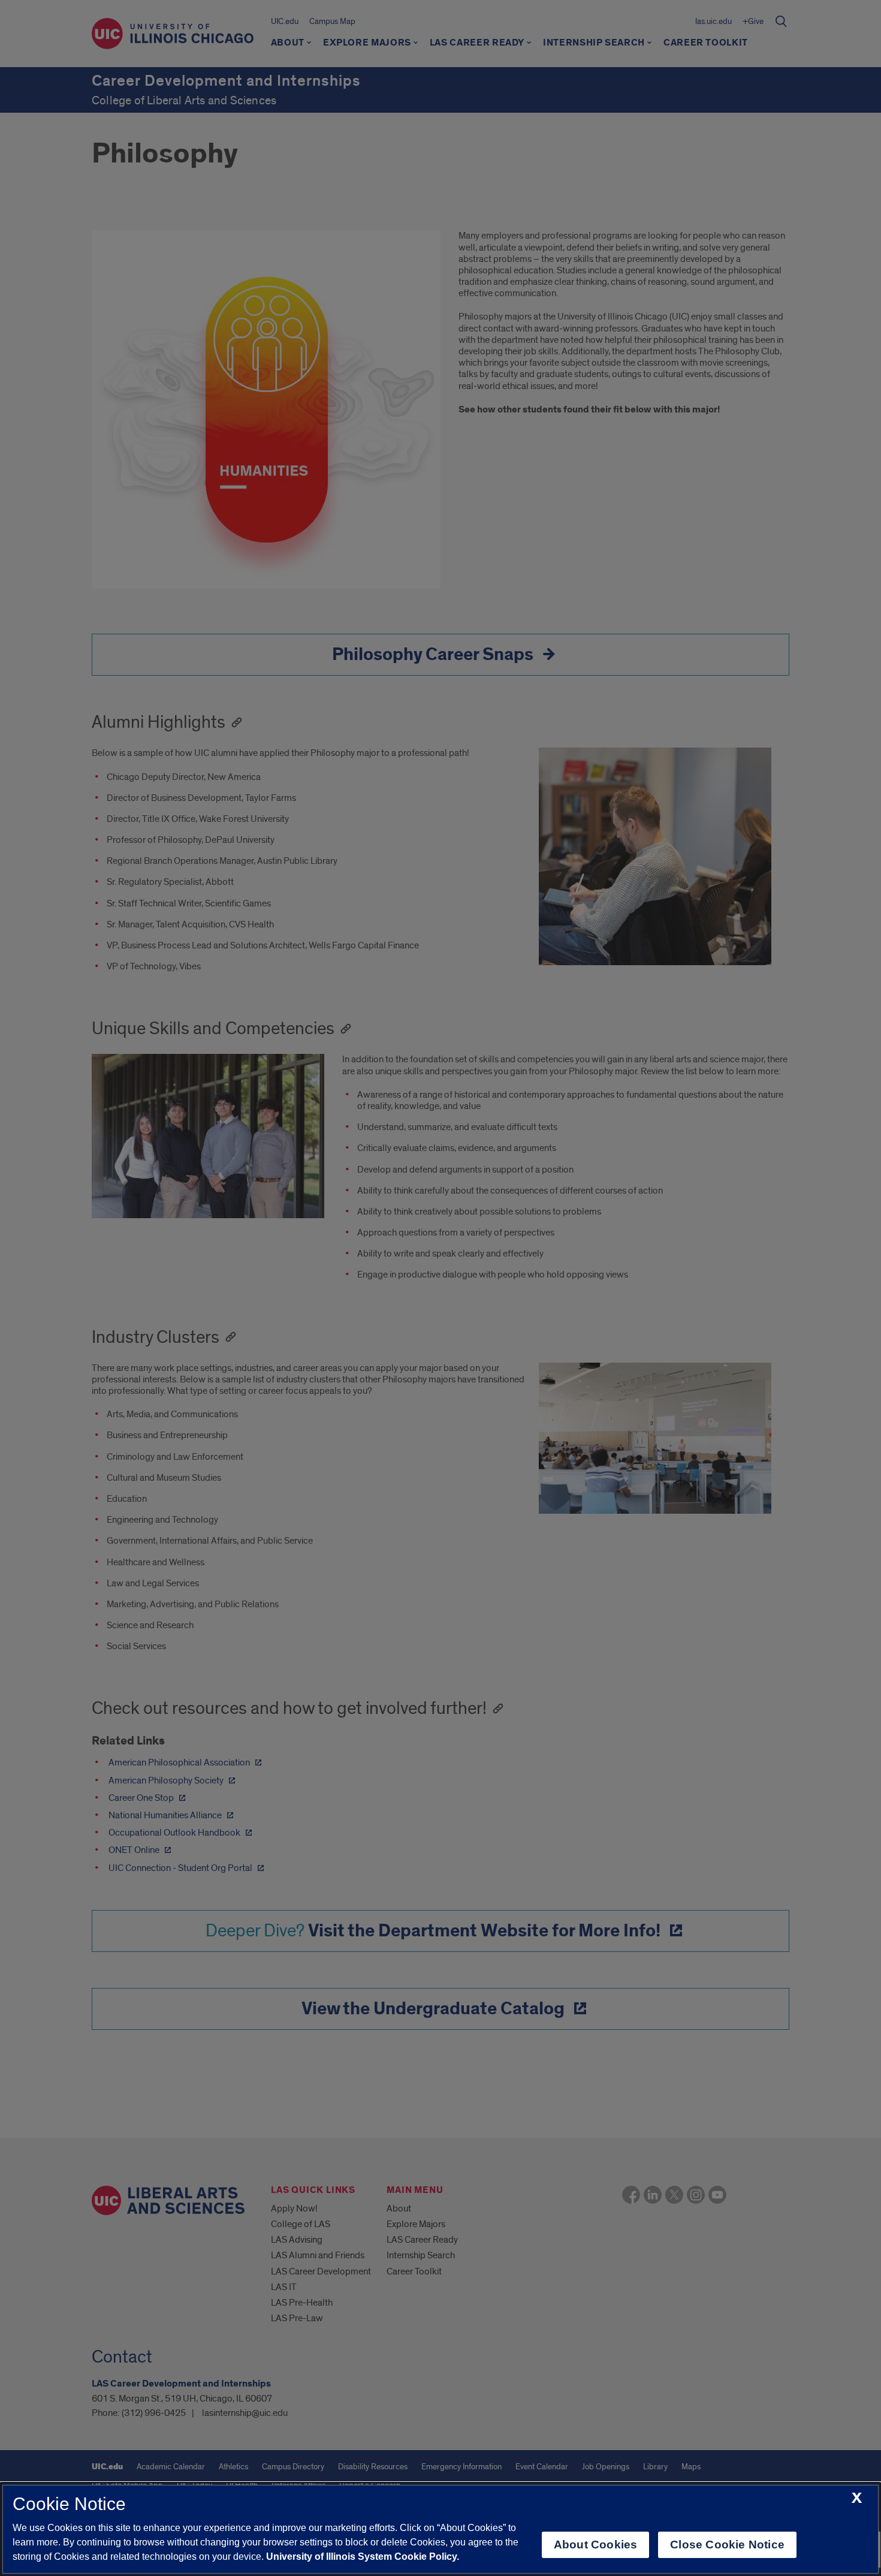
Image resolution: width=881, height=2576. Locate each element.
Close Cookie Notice (727, 2545)
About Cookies (595, 2545)
